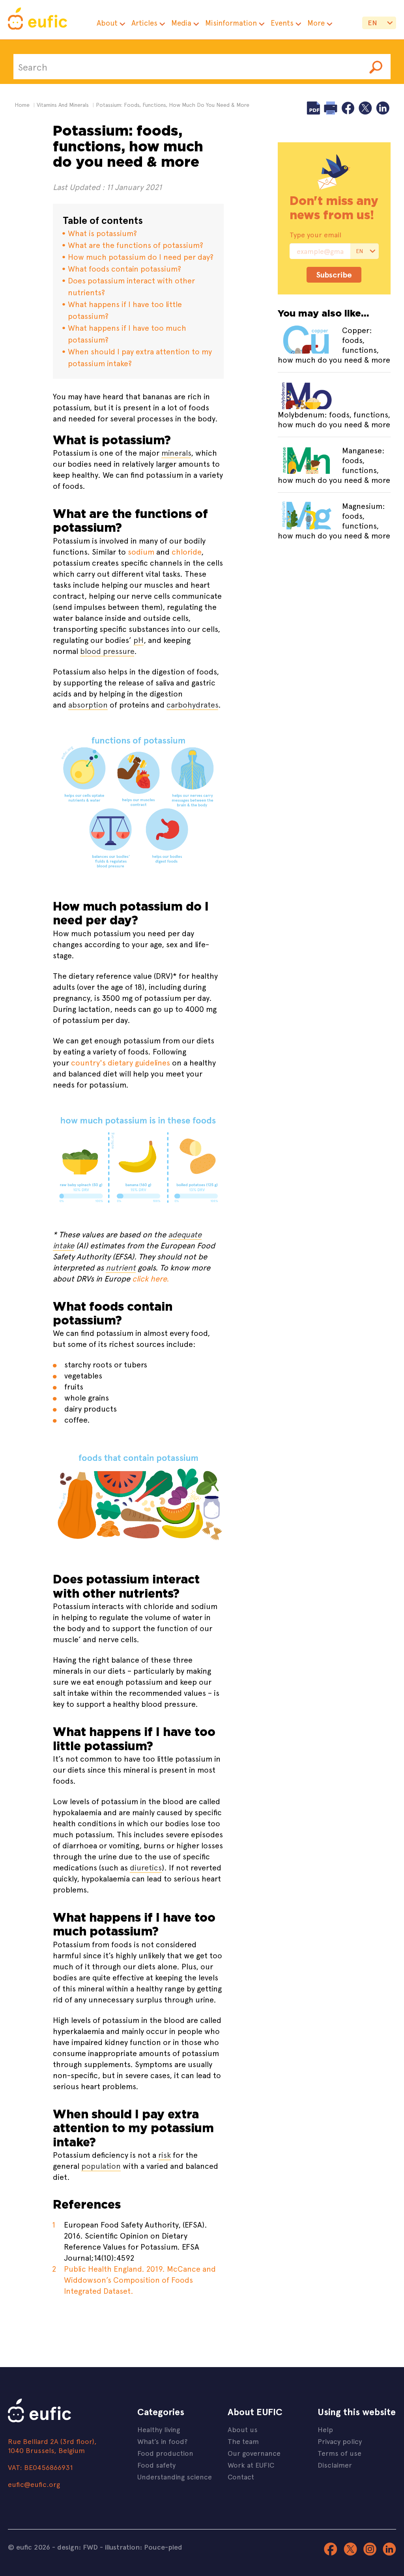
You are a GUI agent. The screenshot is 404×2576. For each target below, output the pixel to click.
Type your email (315, 235)
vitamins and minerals (63, 105)
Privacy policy (340, 2441)
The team (243, 2441)
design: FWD (78, 2547)
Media (181, 23)
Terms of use (339, 2453)
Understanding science (175, 2476)
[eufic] (37, 20)
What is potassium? (102, 233)
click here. (151, 1278)
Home (22, 105)
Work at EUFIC (251, 2465)
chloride (186, 551)
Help (325, 2429)
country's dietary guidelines (121, 1062)
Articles (144, 23)
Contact (241, 2476)
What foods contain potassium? (124, 268)
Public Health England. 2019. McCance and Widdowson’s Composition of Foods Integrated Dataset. (140, 2279)
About (107, 23)
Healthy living (159, 2429)
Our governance (254, 2453)
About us (243, 2429)
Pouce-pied (163, 2547)
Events (282, 23)
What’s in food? (162, 2441)
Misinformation (231, 23)
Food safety (156, 2465)
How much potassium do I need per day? (141, 256)
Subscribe (334, 275)
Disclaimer (335, 2465)
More (316, 23)
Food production (165, 2453)
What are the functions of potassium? (136, 245)
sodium (141, 551)
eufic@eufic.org (34, 2484)
